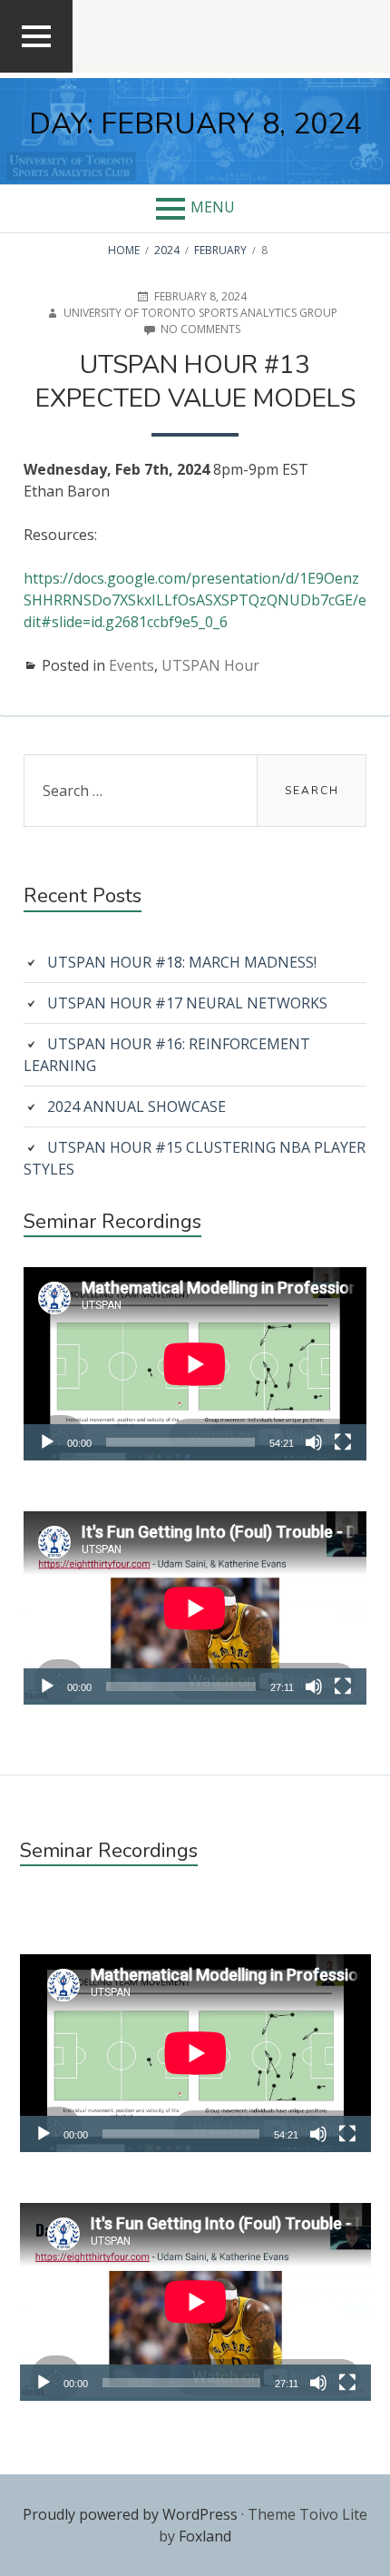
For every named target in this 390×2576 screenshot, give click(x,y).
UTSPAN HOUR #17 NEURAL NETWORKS (187, 1003)
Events (132, 665)
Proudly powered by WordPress (130, 2514)
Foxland (205, 2536)
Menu (213, 207)
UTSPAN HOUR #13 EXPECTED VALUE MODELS (195, 382)
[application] (195, 1364)
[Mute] (314, 1442)
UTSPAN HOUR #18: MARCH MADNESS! (182, 962)
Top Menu (37, 71)
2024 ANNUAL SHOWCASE (136, 1106)
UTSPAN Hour (210, 665)
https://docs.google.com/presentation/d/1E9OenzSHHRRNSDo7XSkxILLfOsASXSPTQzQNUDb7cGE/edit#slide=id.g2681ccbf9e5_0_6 (195, 600)
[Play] (47, 1442)
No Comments (200, 329)
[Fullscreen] (343, 1442)
